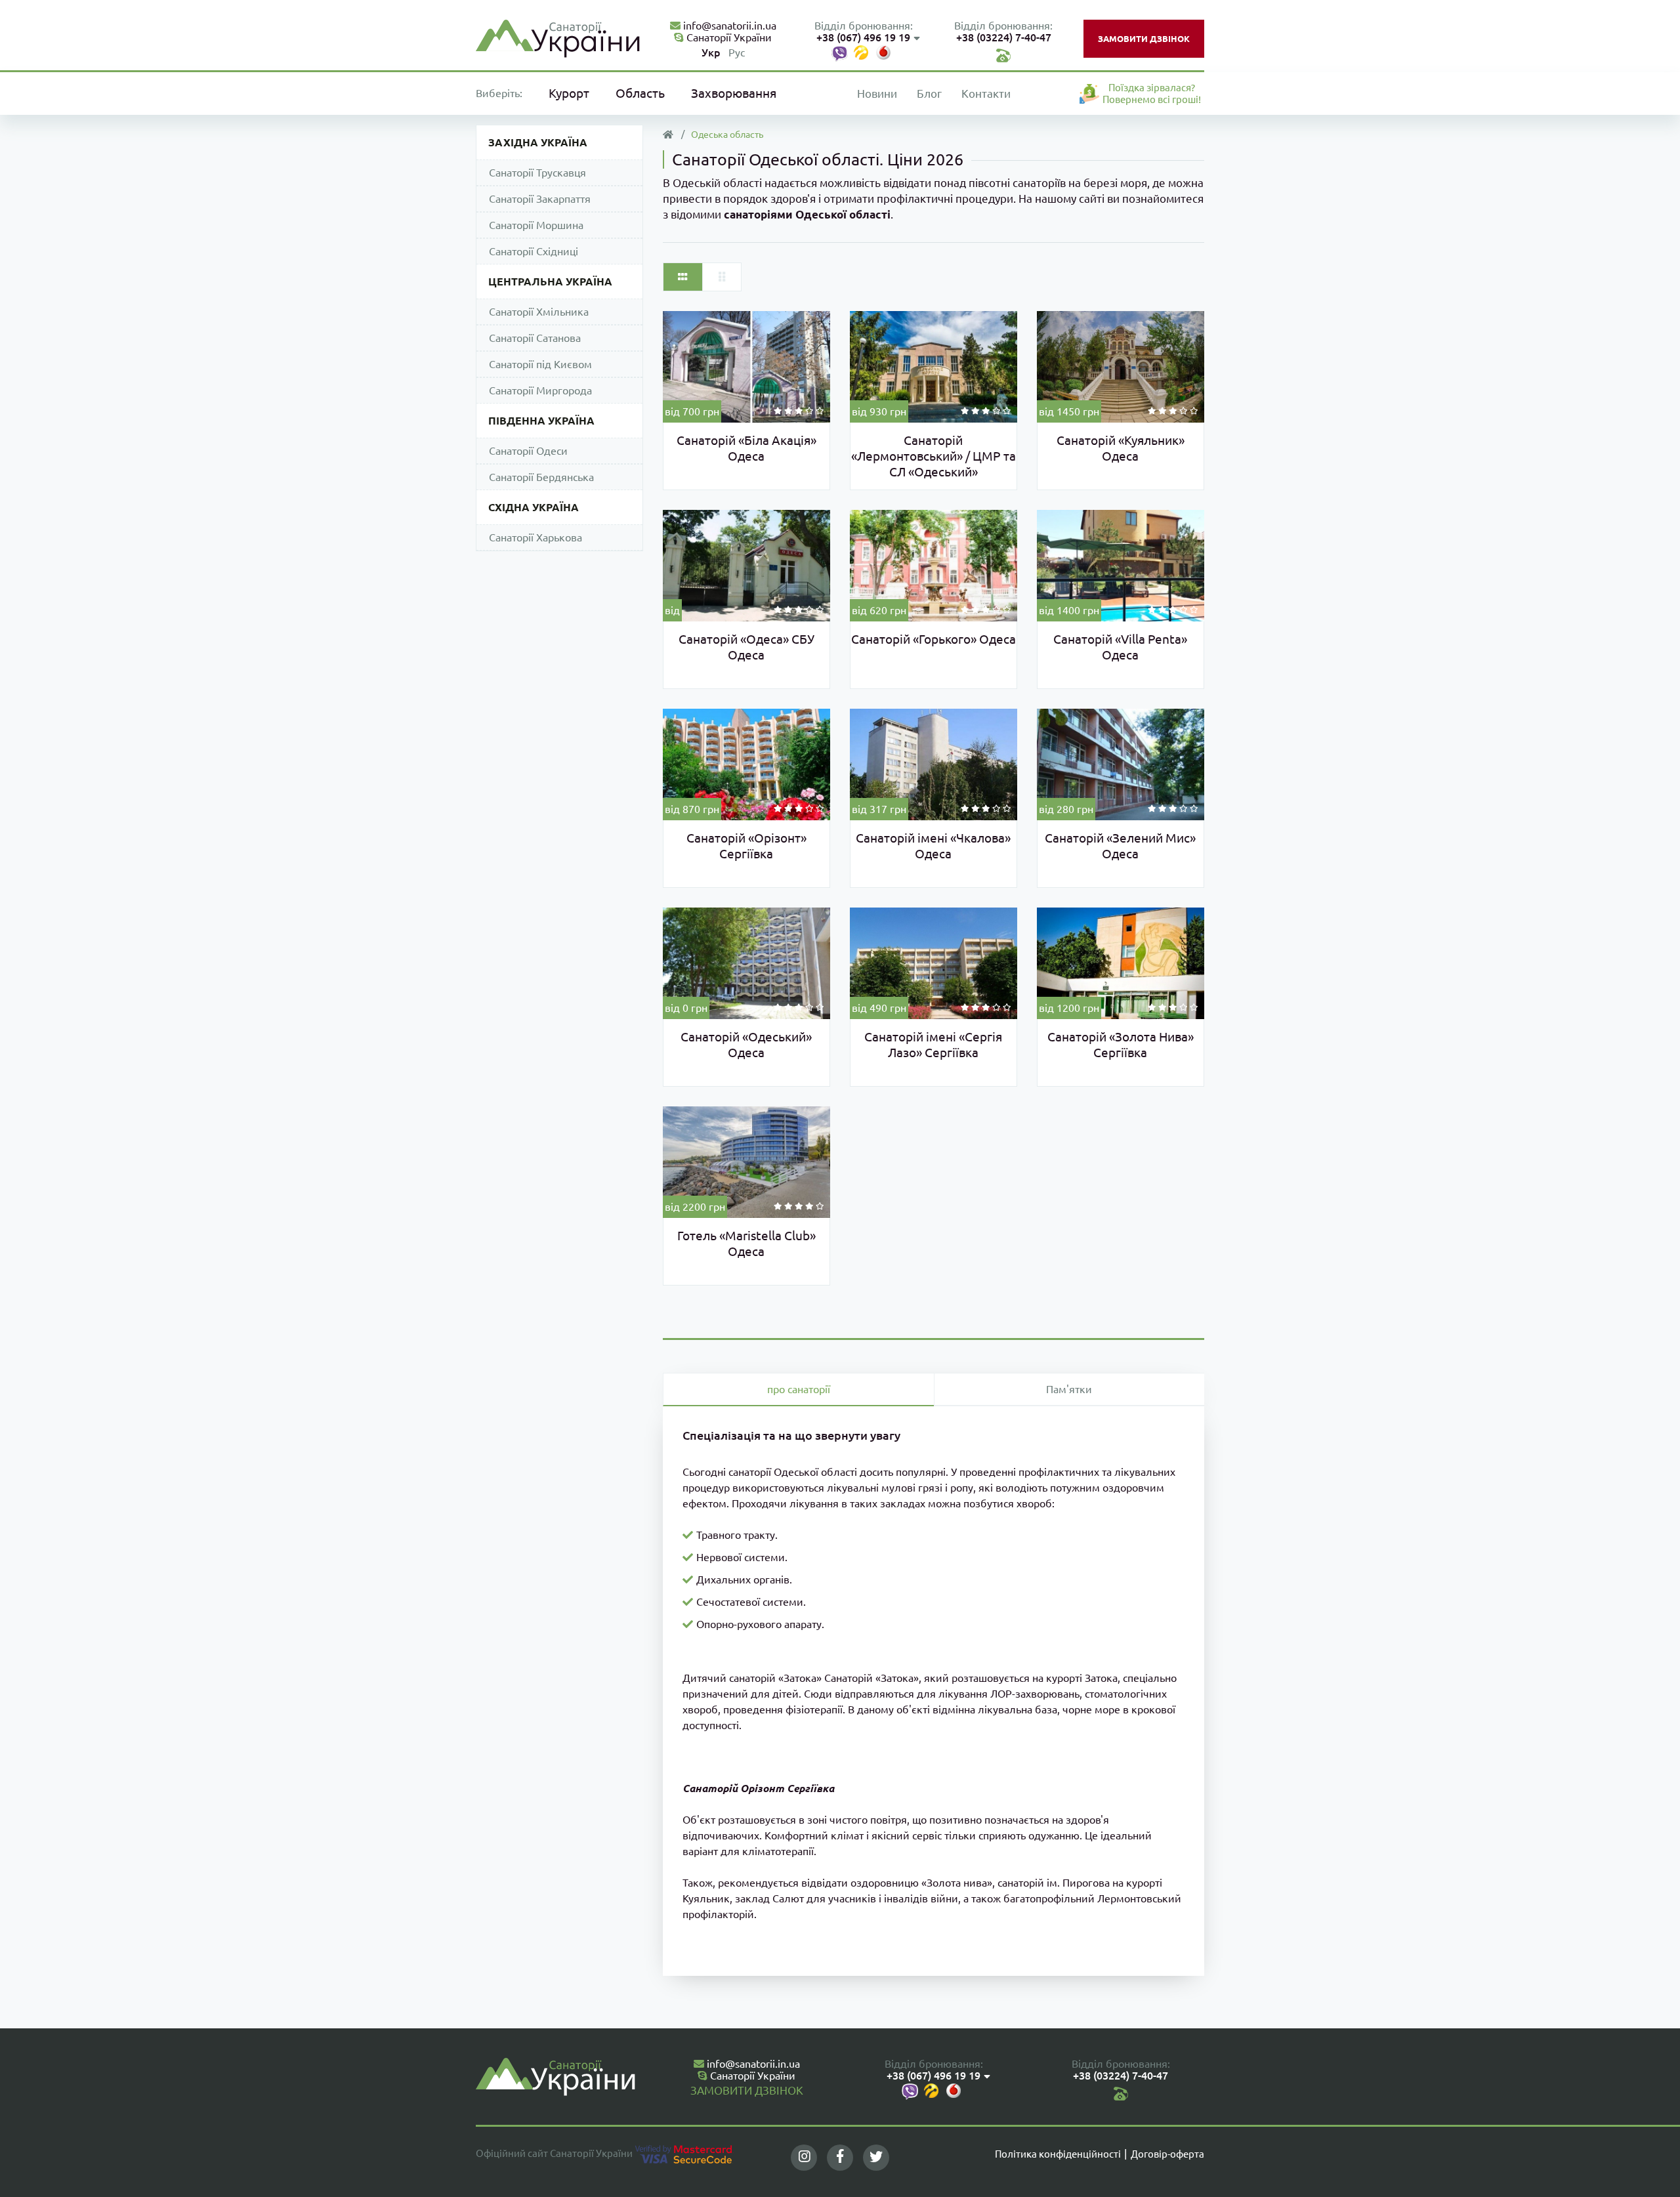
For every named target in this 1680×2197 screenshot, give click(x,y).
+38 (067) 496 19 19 (863, 37)
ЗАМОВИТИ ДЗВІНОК (1144, 39)
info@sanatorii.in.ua (728, 26)
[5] (820, 411)
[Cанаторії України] (558, 37)
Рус (737, 52)
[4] (809, 411)
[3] (799, 411)
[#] (1003, 54)
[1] (778, 411)
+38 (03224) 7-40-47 (1004, 37)
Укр (711, 52)
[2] (788, 411)
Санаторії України (728, 37)
